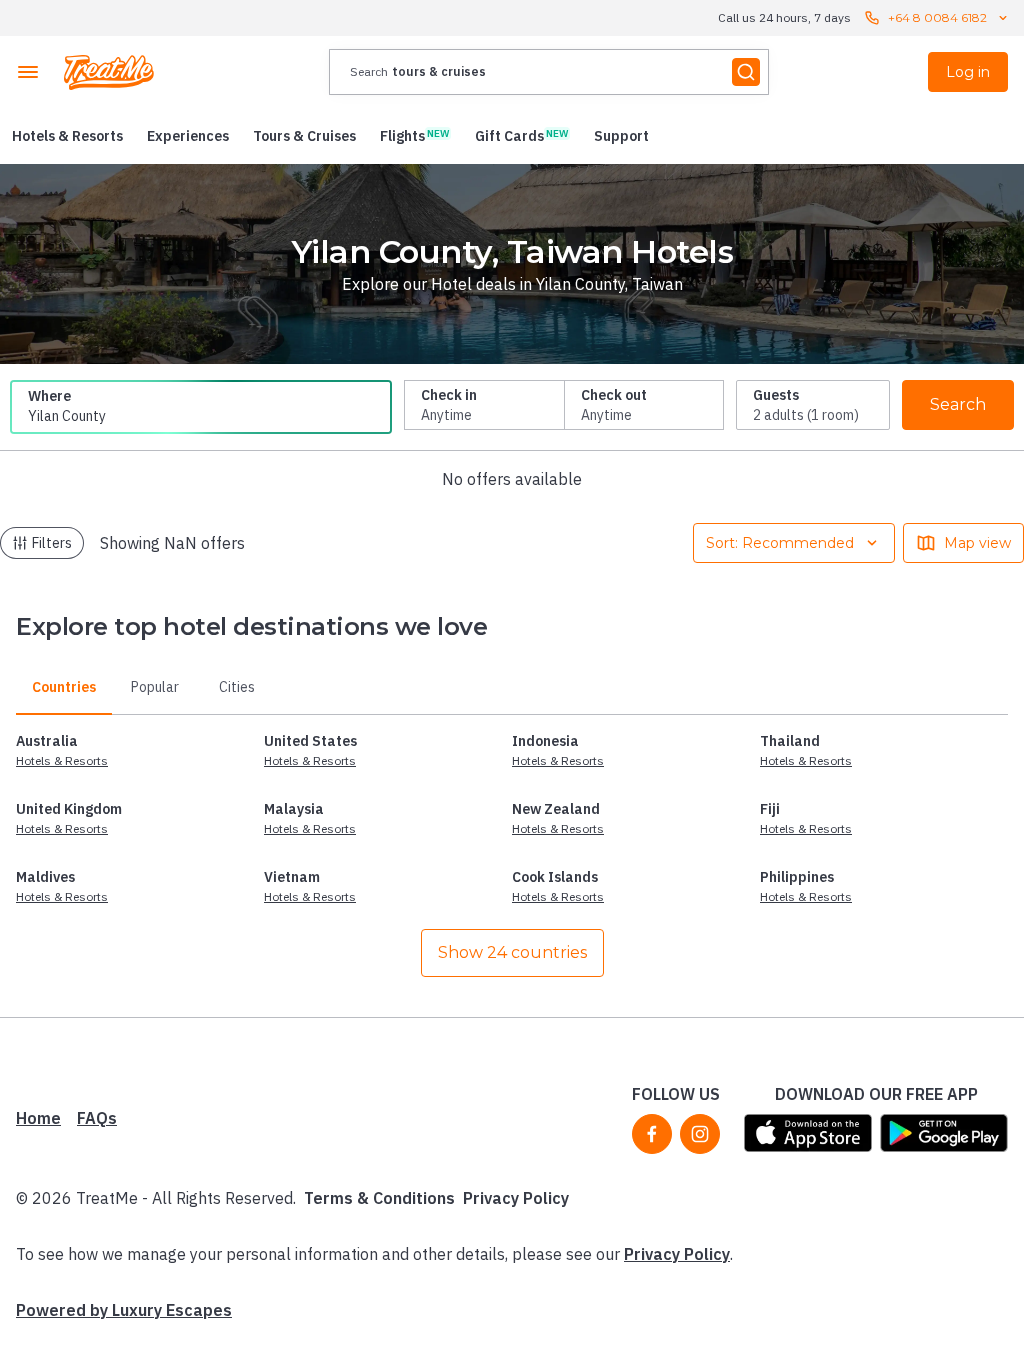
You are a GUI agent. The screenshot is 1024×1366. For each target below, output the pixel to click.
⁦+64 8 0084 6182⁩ (937, 17)
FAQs (97, 1118)
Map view (977, 543)
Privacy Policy (516, 1198)
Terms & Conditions (379, 1198)
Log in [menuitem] (968, 72)
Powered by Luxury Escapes (124, 1310)
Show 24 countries (512, 952)
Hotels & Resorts (62, 760)
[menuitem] (67, 136)
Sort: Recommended (780, 543)
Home (38, 1118)
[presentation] (549, 72)
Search (958, 404)
